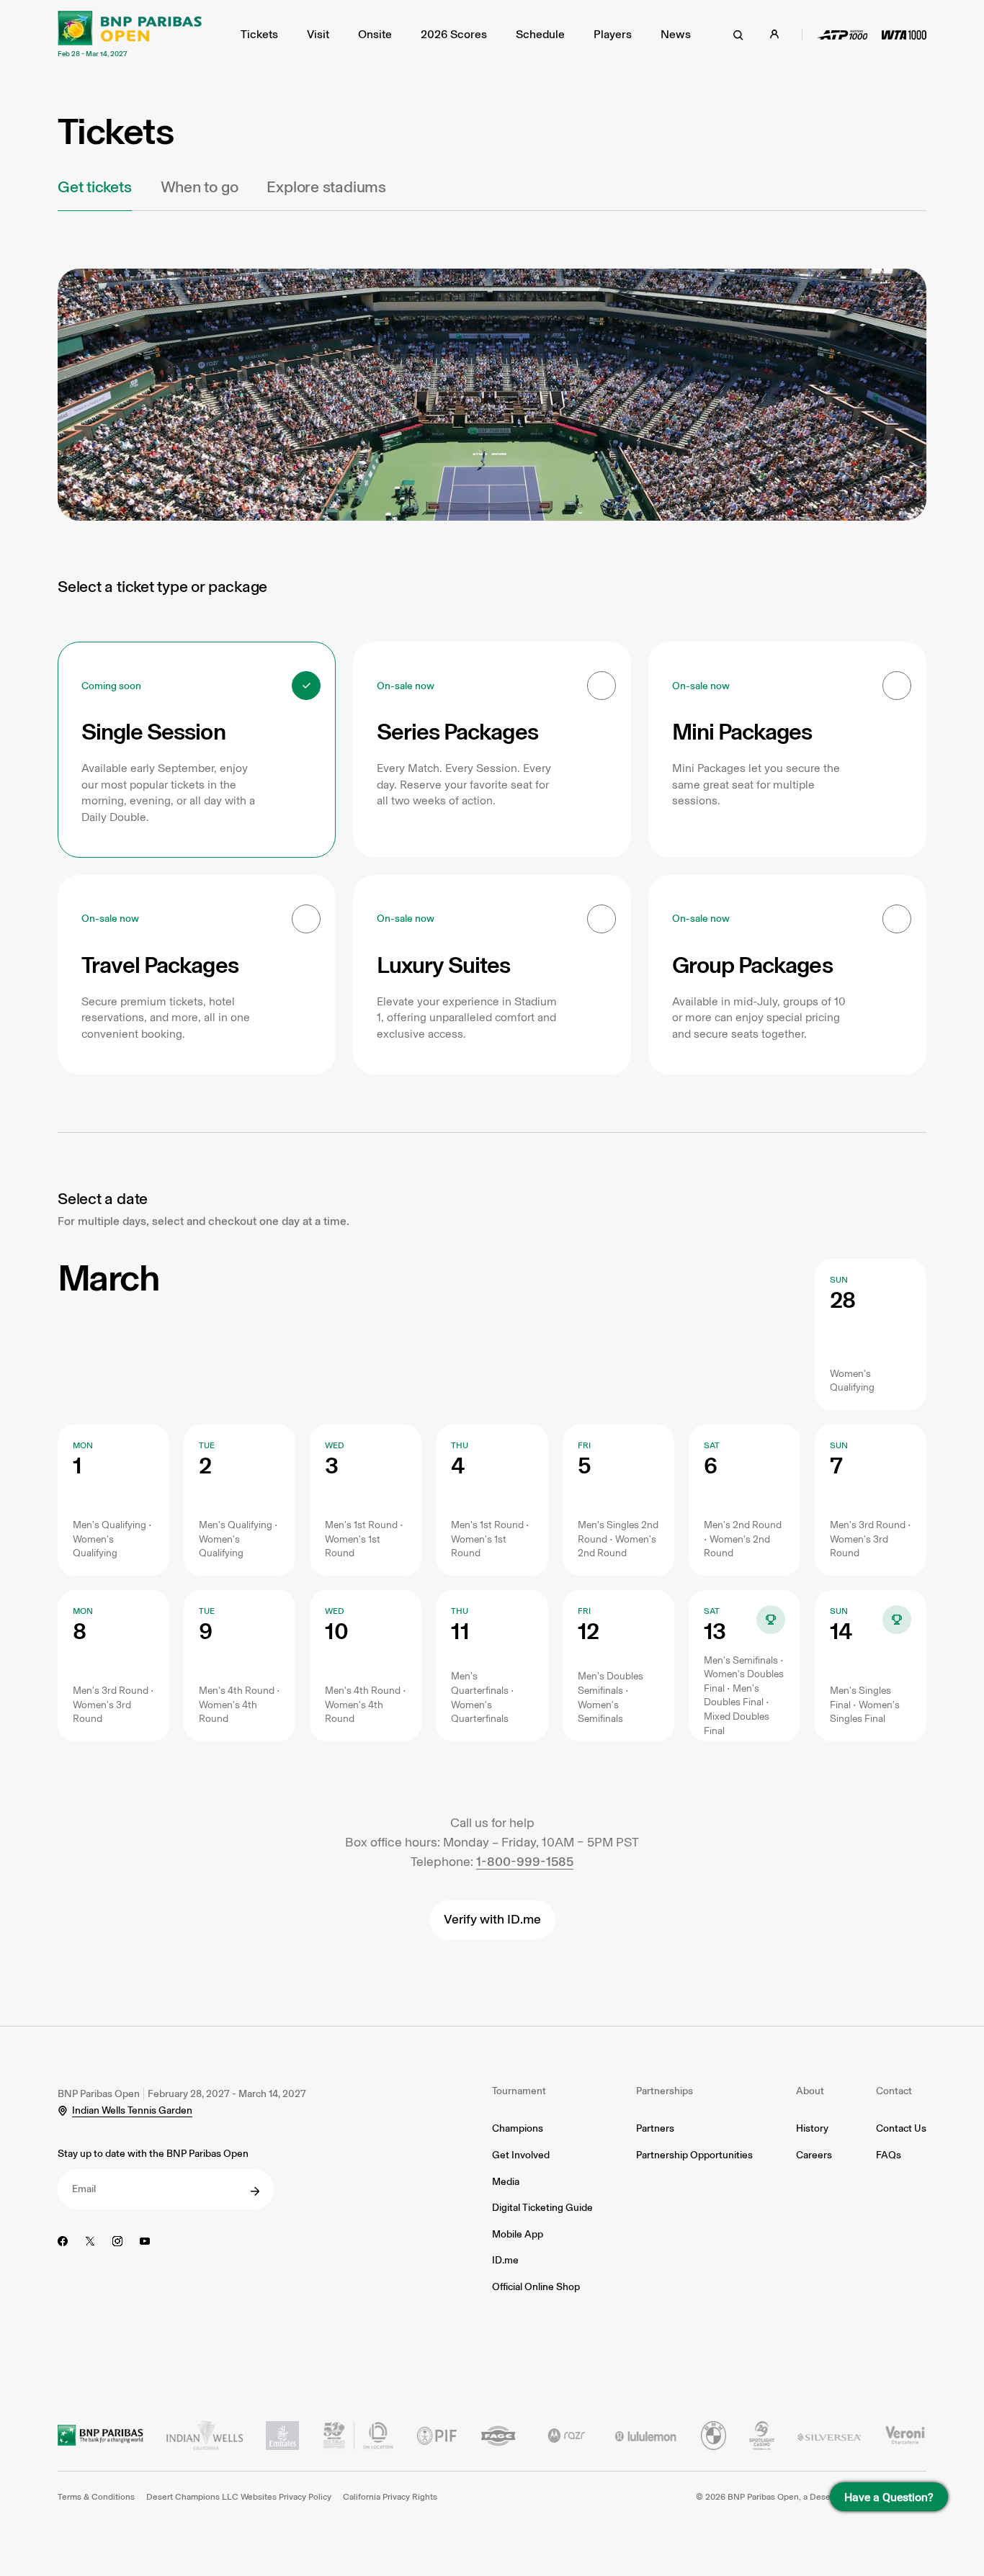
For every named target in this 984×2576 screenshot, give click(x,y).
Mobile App (518, 2234)
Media (506, 2182)
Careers (814, 2155)
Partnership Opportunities (694, 2155)
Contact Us (901, 2128)
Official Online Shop (536, 2287)
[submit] (255, 2191)
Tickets (259, 34)
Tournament (519, 2091)
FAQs (889, 2155)
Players (613, 34)
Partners (655, 2128)
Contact (894, 2091)
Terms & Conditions (96, 2497)
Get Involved (521, 2155)
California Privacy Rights (390, 2497)
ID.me (505, 2260)
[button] (197, 750)
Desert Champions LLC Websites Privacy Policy (239, 2497)
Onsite (375, 34)
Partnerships (665, 2091)
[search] (738, 35)
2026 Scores (454, 34)
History (812, 2128)
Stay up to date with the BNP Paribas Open (153, 2154)
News (676, 34)
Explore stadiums (326, 187)
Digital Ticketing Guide (542, 2208)
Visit (318, 34)
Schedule (540, 34)
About (810, 2091)
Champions (518, 2128)
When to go (200, 187)
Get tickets (95, 187)
